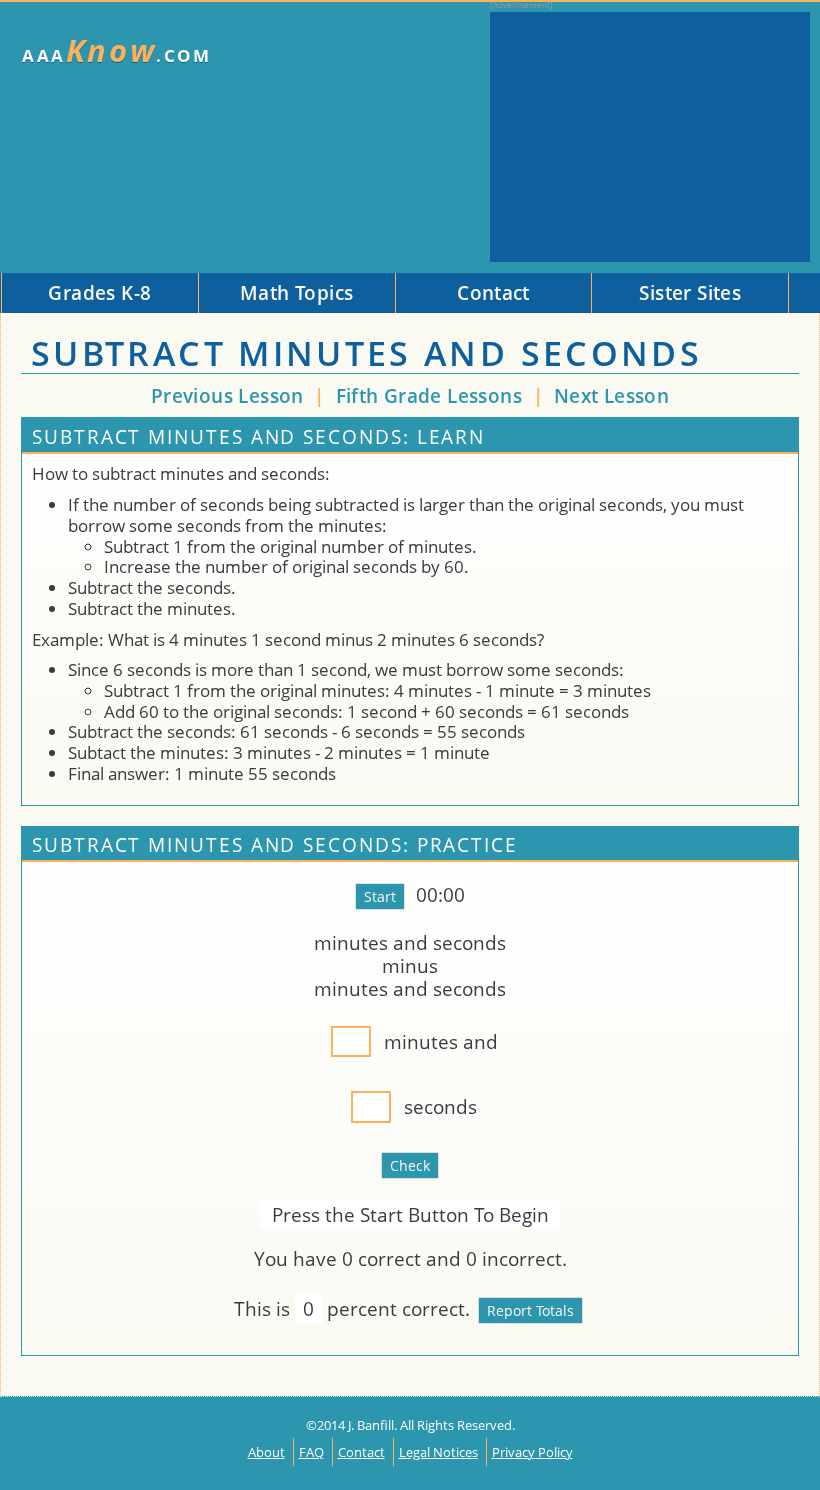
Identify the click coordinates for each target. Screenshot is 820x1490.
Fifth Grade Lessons (432, 395)
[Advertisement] (650, 137)
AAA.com (117, 50)
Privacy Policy (532, 1452)
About (266, 1452)
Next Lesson (611, 395)
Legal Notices (438, 1452)
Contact (361, 1452)
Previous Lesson (227, 395)
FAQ (311, 1452)
